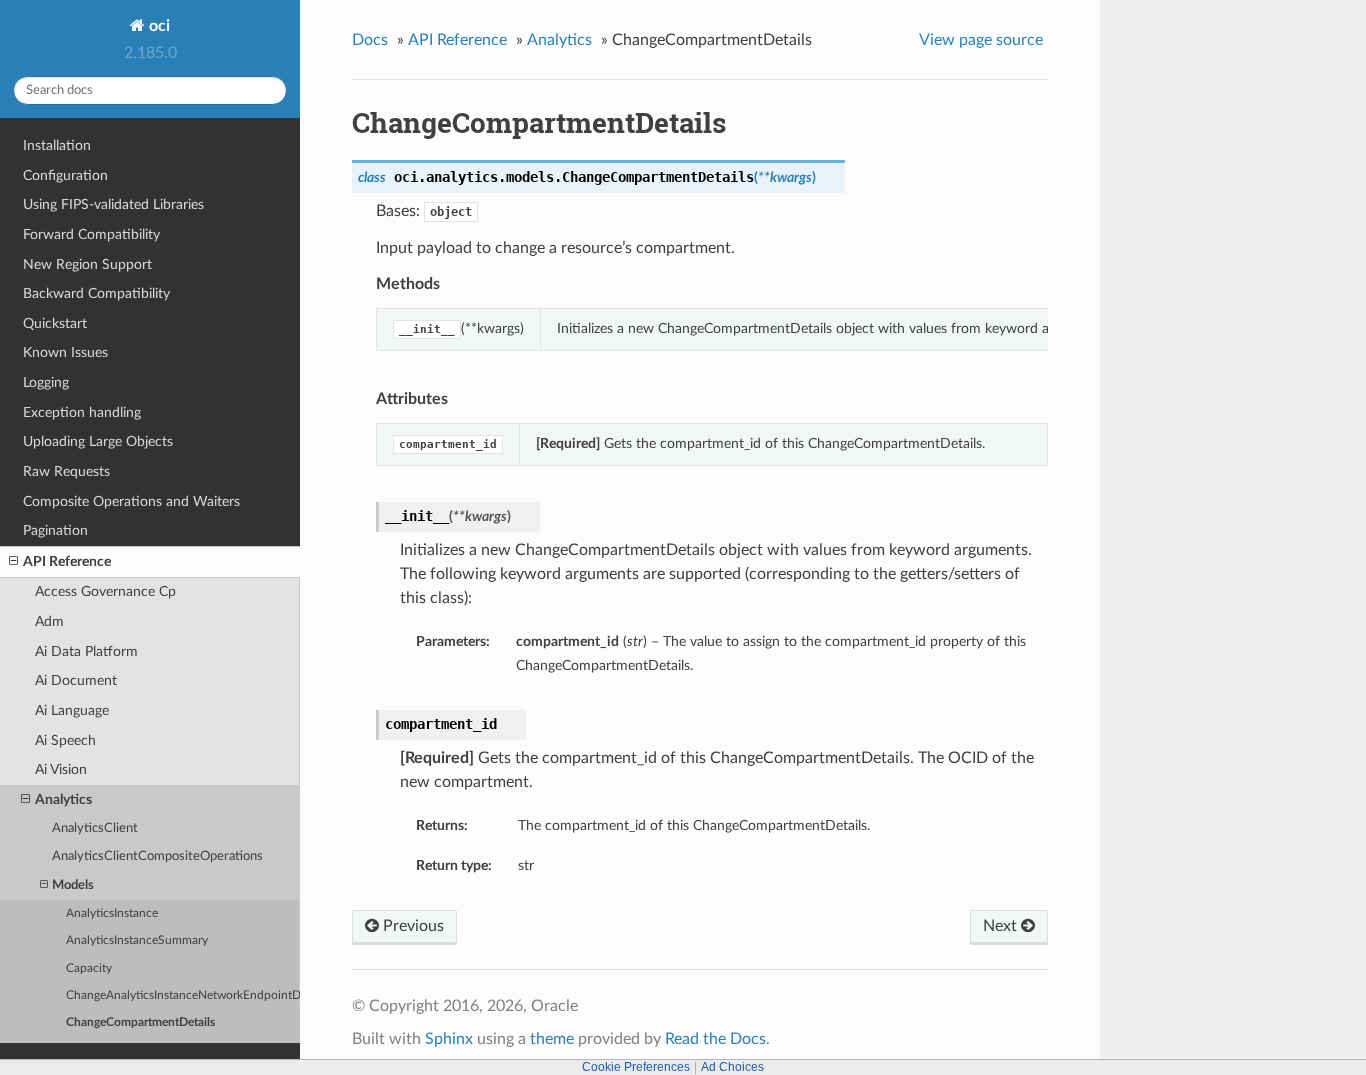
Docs (370, 40)
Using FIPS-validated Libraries (113, 204)
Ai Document (76, 680)
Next (1002, 926)
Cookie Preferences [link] (636, 1067)
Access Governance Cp (105, 591)
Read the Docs (715, 1039)
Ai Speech (65, 740)
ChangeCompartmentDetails (140, 1022)
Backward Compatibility (96, 293)
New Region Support (87, 264)
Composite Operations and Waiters (131, 501)
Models (73, 885)
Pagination (55, 530)
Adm (49, 621)
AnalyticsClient (95, 828)
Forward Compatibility (91, 234)
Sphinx (449, 1039)
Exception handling (82, 412)
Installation (57, 145)
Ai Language (72, 710)
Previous (411, 926)
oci (157, 26)
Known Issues (65, 352)
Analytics (63, 799)
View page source (981, 40)
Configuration (65, 175)
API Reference (67, 561)
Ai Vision (61, 769)
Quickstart (55, 323)
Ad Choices (732, 1067)
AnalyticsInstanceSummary (137, 940)
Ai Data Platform (86, 651)
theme (552, 1039)
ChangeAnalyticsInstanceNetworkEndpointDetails (183, 995)
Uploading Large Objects (98, 441)
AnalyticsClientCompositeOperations (157, 856)
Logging (46, 382)
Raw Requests (66, 471)
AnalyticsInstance (112, 913)
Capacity (89, 968)
